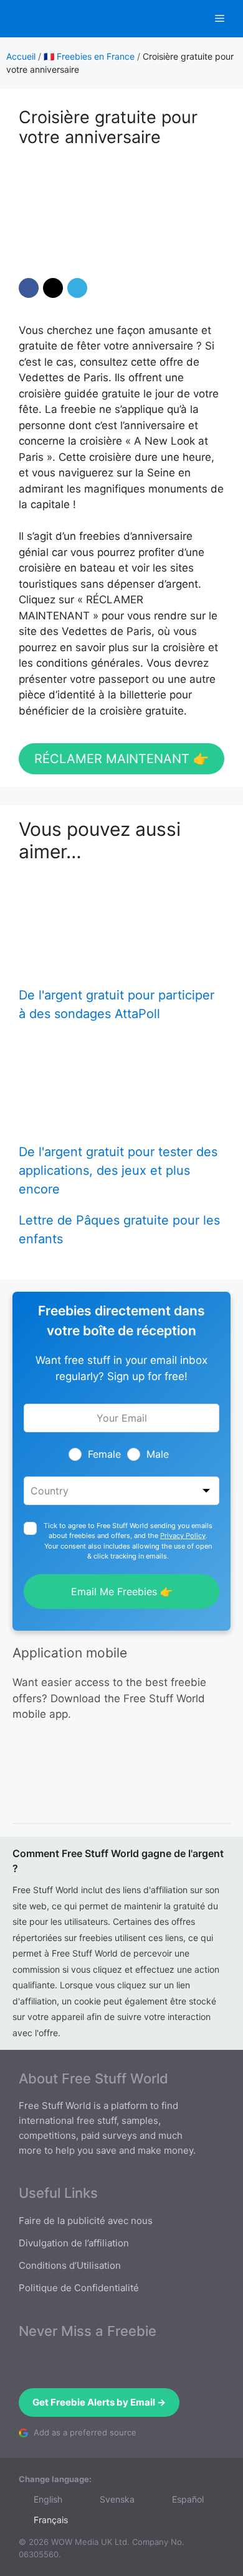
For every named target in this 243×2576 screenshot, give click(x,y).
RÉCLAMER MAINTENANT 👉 (121, 759)
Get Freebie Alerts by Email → (99, 2402)
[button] (29, 288)
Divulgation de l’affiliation (74, 2243)
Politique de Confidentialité (79, 2288)
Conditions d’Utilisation (70, 2265)
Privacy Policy (183, 1536)
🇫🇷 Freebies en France (89, 56)
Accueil (21, 56)
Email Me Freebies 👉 (122, 1591)
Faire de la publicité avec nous (86, 2221)
